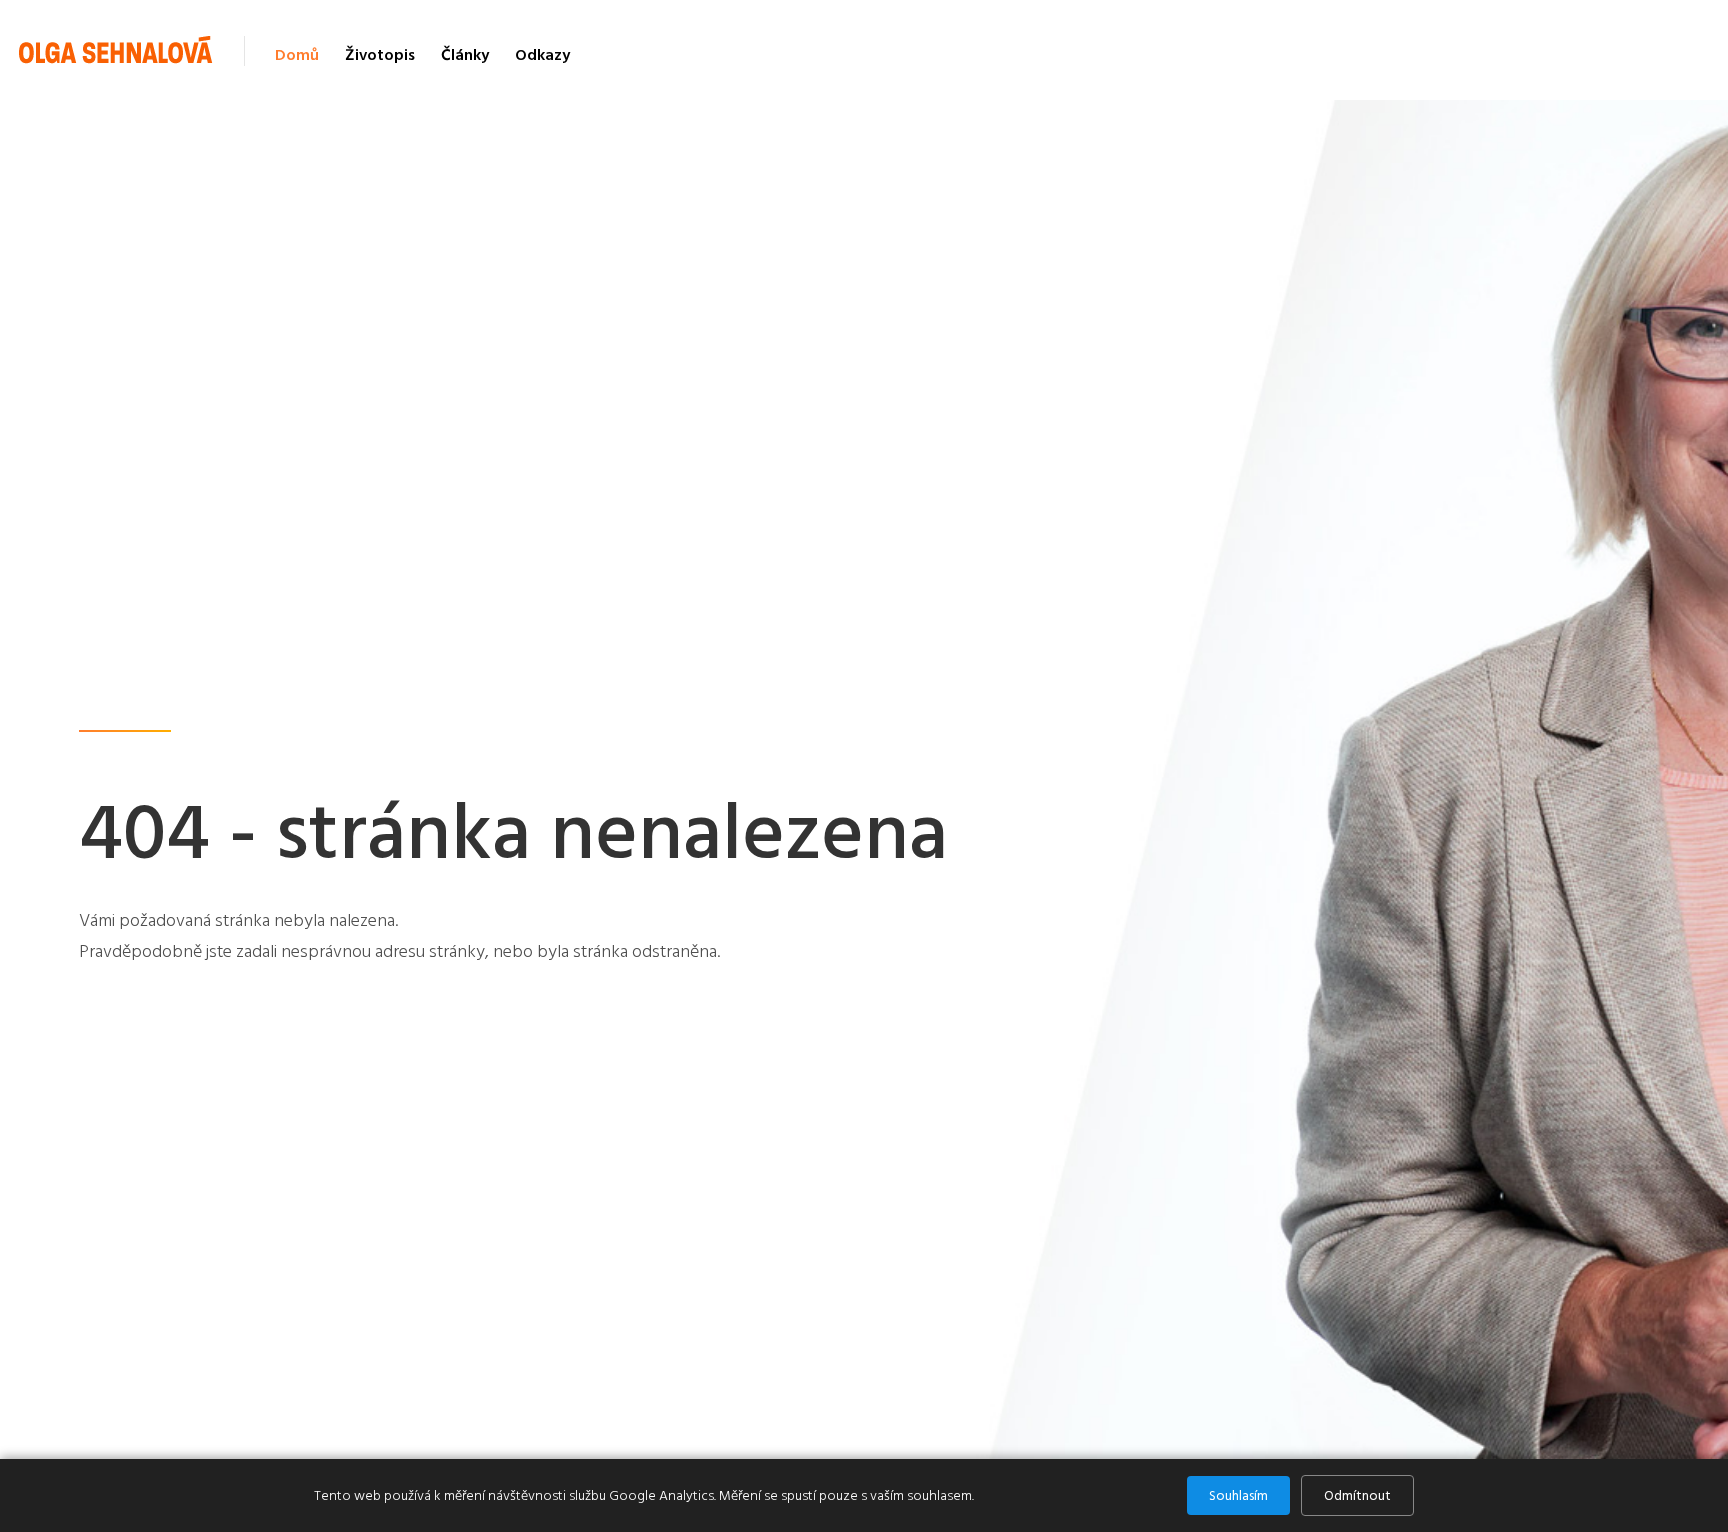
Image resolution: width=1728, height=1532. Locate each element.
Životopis (380, 55)
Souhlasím (1238, 1495)
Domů (297, 55)
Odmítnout (1357, 1495)
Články (465, 55)
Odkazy (542, 55)
